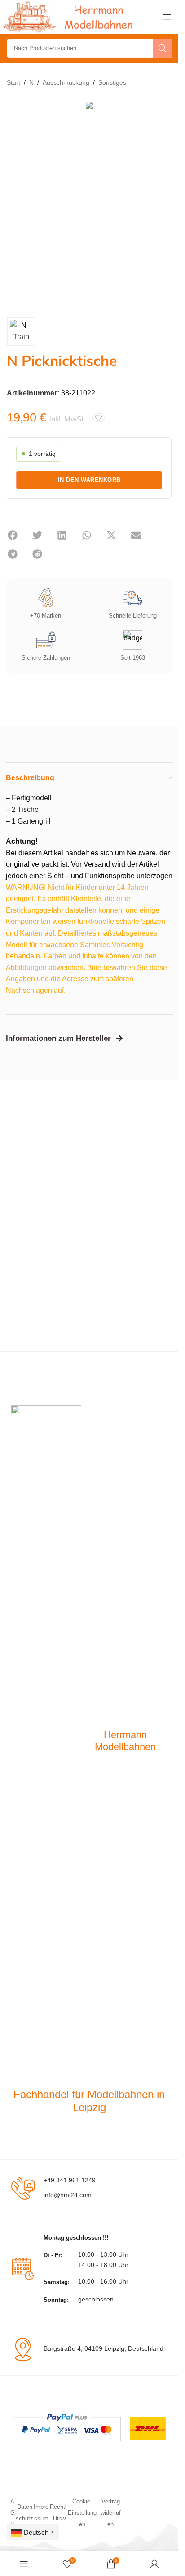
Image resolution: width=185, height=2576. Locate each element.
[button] (12, 535)
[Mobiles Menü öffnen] (167, 17)
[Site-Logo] (70, 16)
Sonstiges (112, 82)
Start (13, 82)
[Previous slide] (16, 202)
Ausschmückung (66, 82)
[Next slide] (163, 202)
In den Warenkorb (89, 480)
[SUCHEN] (162, 48)
